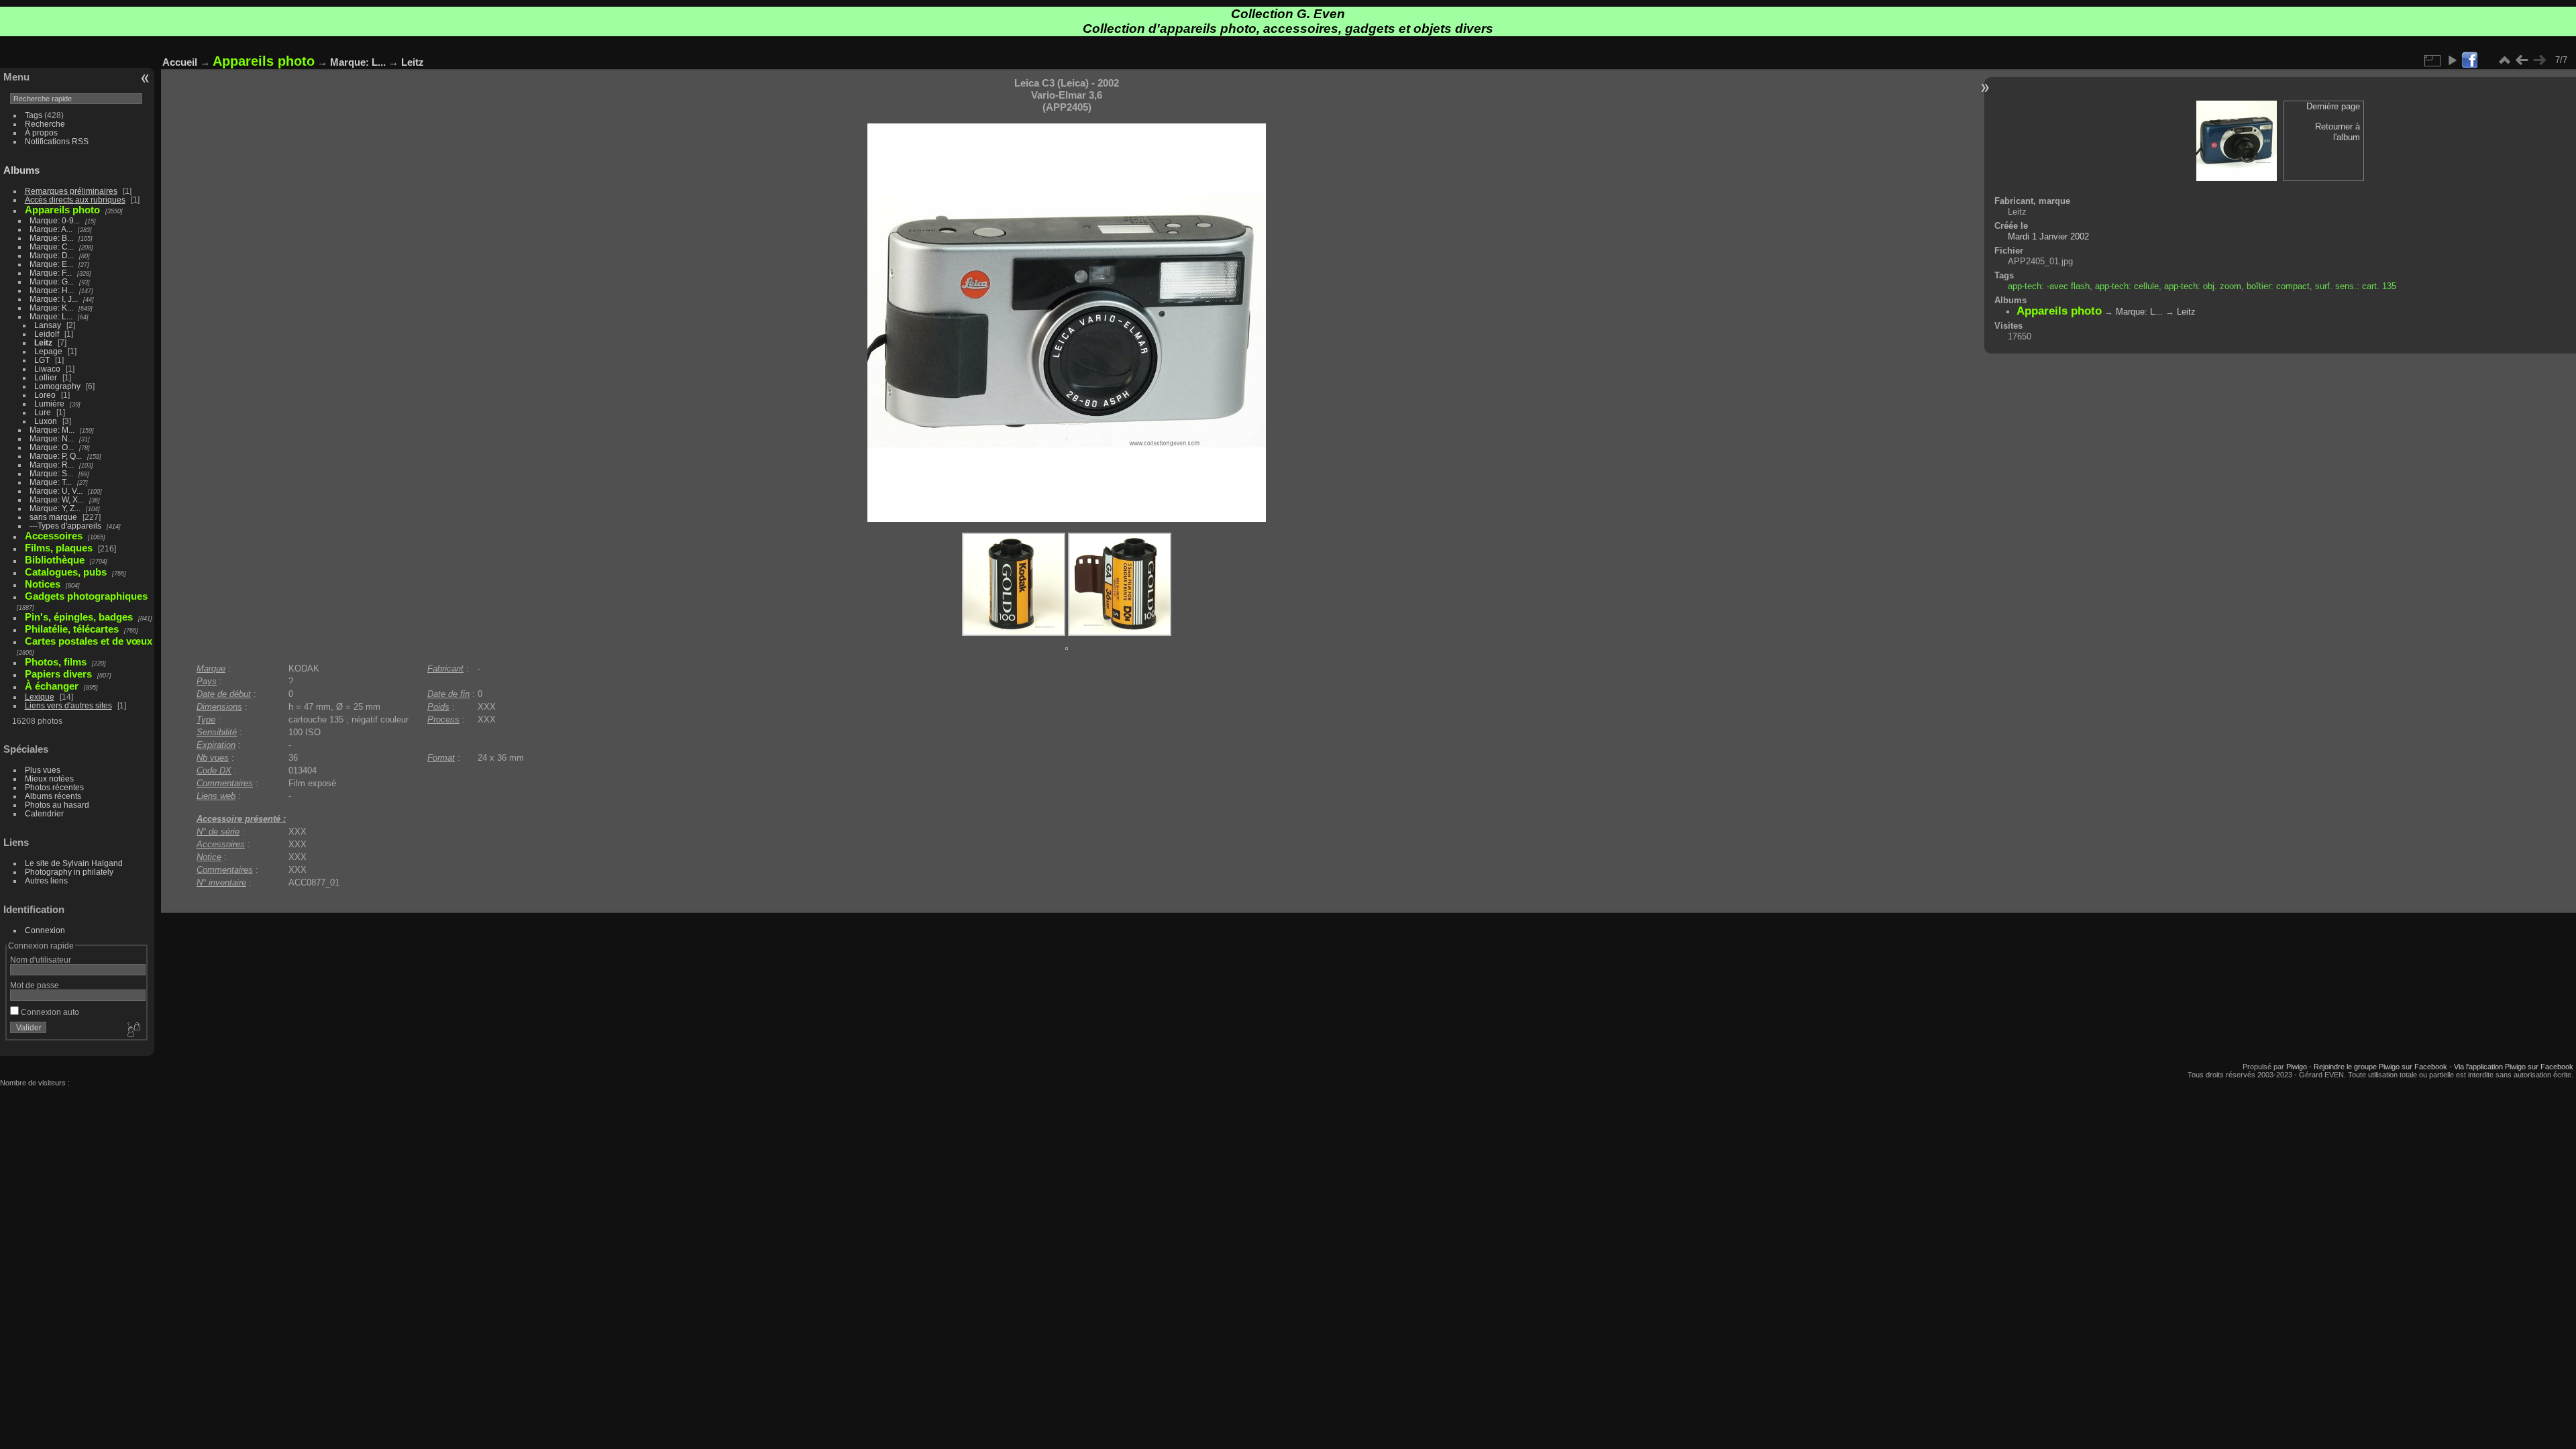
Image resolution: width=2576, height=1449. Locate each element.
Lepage (48, 351)
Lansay (48, 325)
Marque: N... (52, 438)
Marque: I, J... (54, 299)
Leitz (43, 342)
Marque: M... (52, 430)
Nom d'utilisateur (41, 960)
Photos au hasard (57, 805)
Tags (34, 115)
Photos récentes (54, 787)
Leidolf (47, 334)
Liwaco (47, 369)
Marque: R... (52, 465)
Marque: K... (51, 308)
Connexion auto (49, 1012)
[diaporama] (2452, 60)
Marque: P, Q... (56, 456)
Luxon (46, 421)
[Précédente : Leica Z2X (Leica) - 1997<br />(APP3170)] (2522, 60)
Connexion (45, 930)
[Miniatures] (2504, 60)
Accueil (180, 62)
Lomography (57, 386)
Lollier (46, 377)
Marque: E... (51, 264)
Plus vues (43, 770)
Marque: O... (52, 447)
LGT (42, 360)
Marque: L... (51, 316)
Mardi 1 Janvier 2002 (2048, 236)
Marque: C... (52, 247)
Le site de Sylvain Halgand (74, 863)
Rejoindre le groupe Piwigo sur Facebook (2380, 1067)
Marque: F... (51, 273)
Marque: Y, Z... (55, 508)
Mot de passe (35, 985)
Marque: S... (51, 473)
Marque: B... (51, 238)
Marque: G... (52, 281)
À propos (41, 132)
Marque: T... (51, 482)
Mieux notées (49, 779)
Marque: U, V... (56, 491)
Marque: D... (52, 255)
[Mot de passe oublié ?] (133, 1030)
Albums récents (53, 796)
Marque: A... (51, 229)
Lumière (49, 404)
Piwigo (2297, 1067)
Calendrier (44, 813)
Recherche (45, 124)
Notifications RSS (57, 141)
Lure (43, 412)
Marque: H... (52, 290)
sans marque (53, 517)
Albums (21, 170)
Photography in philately (69, 872)
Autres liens (46, 880)
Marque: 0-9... (55, 220)
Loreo (45, 395)
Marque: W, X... (57, 499)
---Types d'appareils (65, 526)
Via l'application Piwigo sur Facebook (2514, 1067)
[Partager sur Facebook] (2469, 61)
